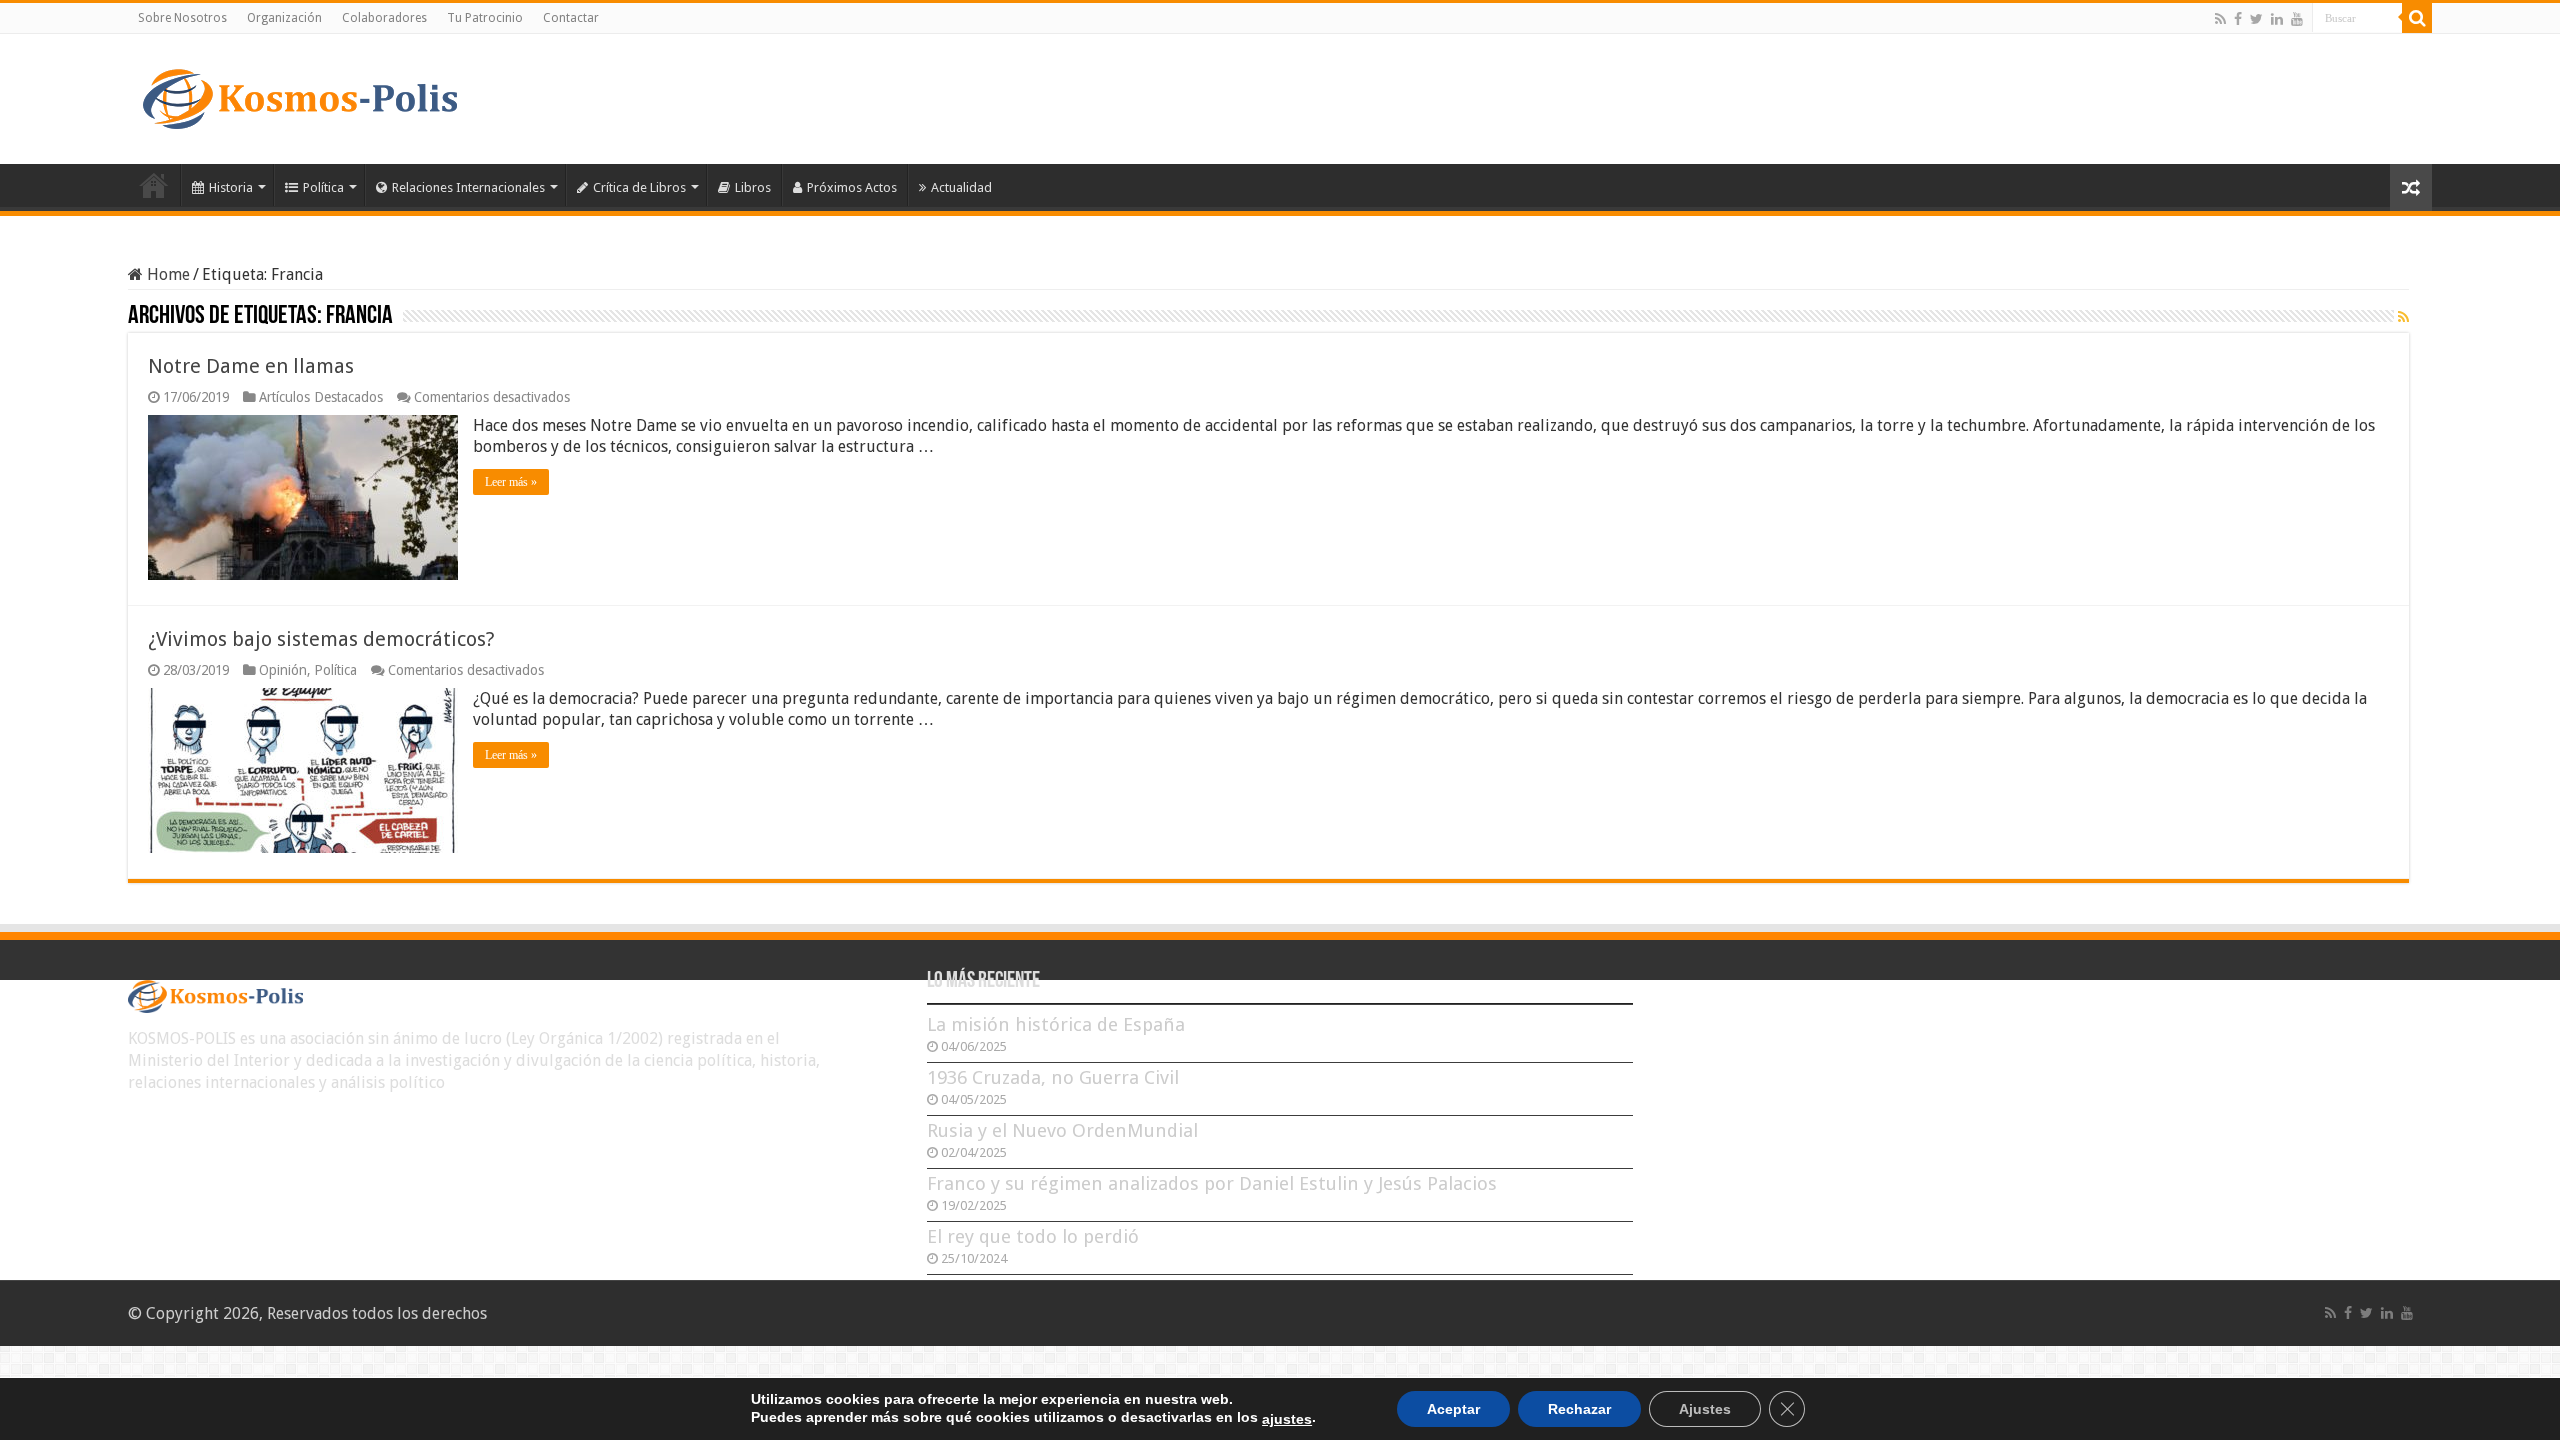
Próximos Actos (852, 187)
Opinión (283, 670)
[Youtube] (2297, 19)
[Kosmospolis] (300, 95)
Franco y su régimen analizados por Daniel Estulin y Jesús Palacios (1212, 1183)
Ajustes (1705, 1409)
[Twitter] (2256, 19)
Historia (231, 187)
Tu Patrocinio (485, 18)
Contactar (571, 18)
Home (166, 274)
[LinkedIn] (2277, 19)
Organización (284, 18)
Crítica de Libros (639, 187)
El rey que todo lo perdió (1033, 1236)
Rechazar (1579, 1409)
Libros (753, 187)
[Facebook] (2238, 19)
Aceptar (1453, 1409)
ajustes (1287, 1419)
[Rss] (2220, 19)
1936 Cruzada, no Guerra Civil (1053, 1077)
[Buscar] (2417, 18)
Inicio (154, 185)
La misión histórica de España (1056, 1024)
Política (323, 187)
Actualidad (961, 187)
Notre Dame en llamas (251, 366)
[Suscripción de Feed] (2403, 317)
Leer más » (511, 482)
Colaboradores (384, 18)
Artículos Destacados (321, 397)
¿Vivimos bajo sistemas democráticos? (321, 639)
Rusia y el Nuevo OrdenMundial (1062, 1130)
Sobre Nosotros (182, 18)
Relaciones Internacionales (468, 187)
